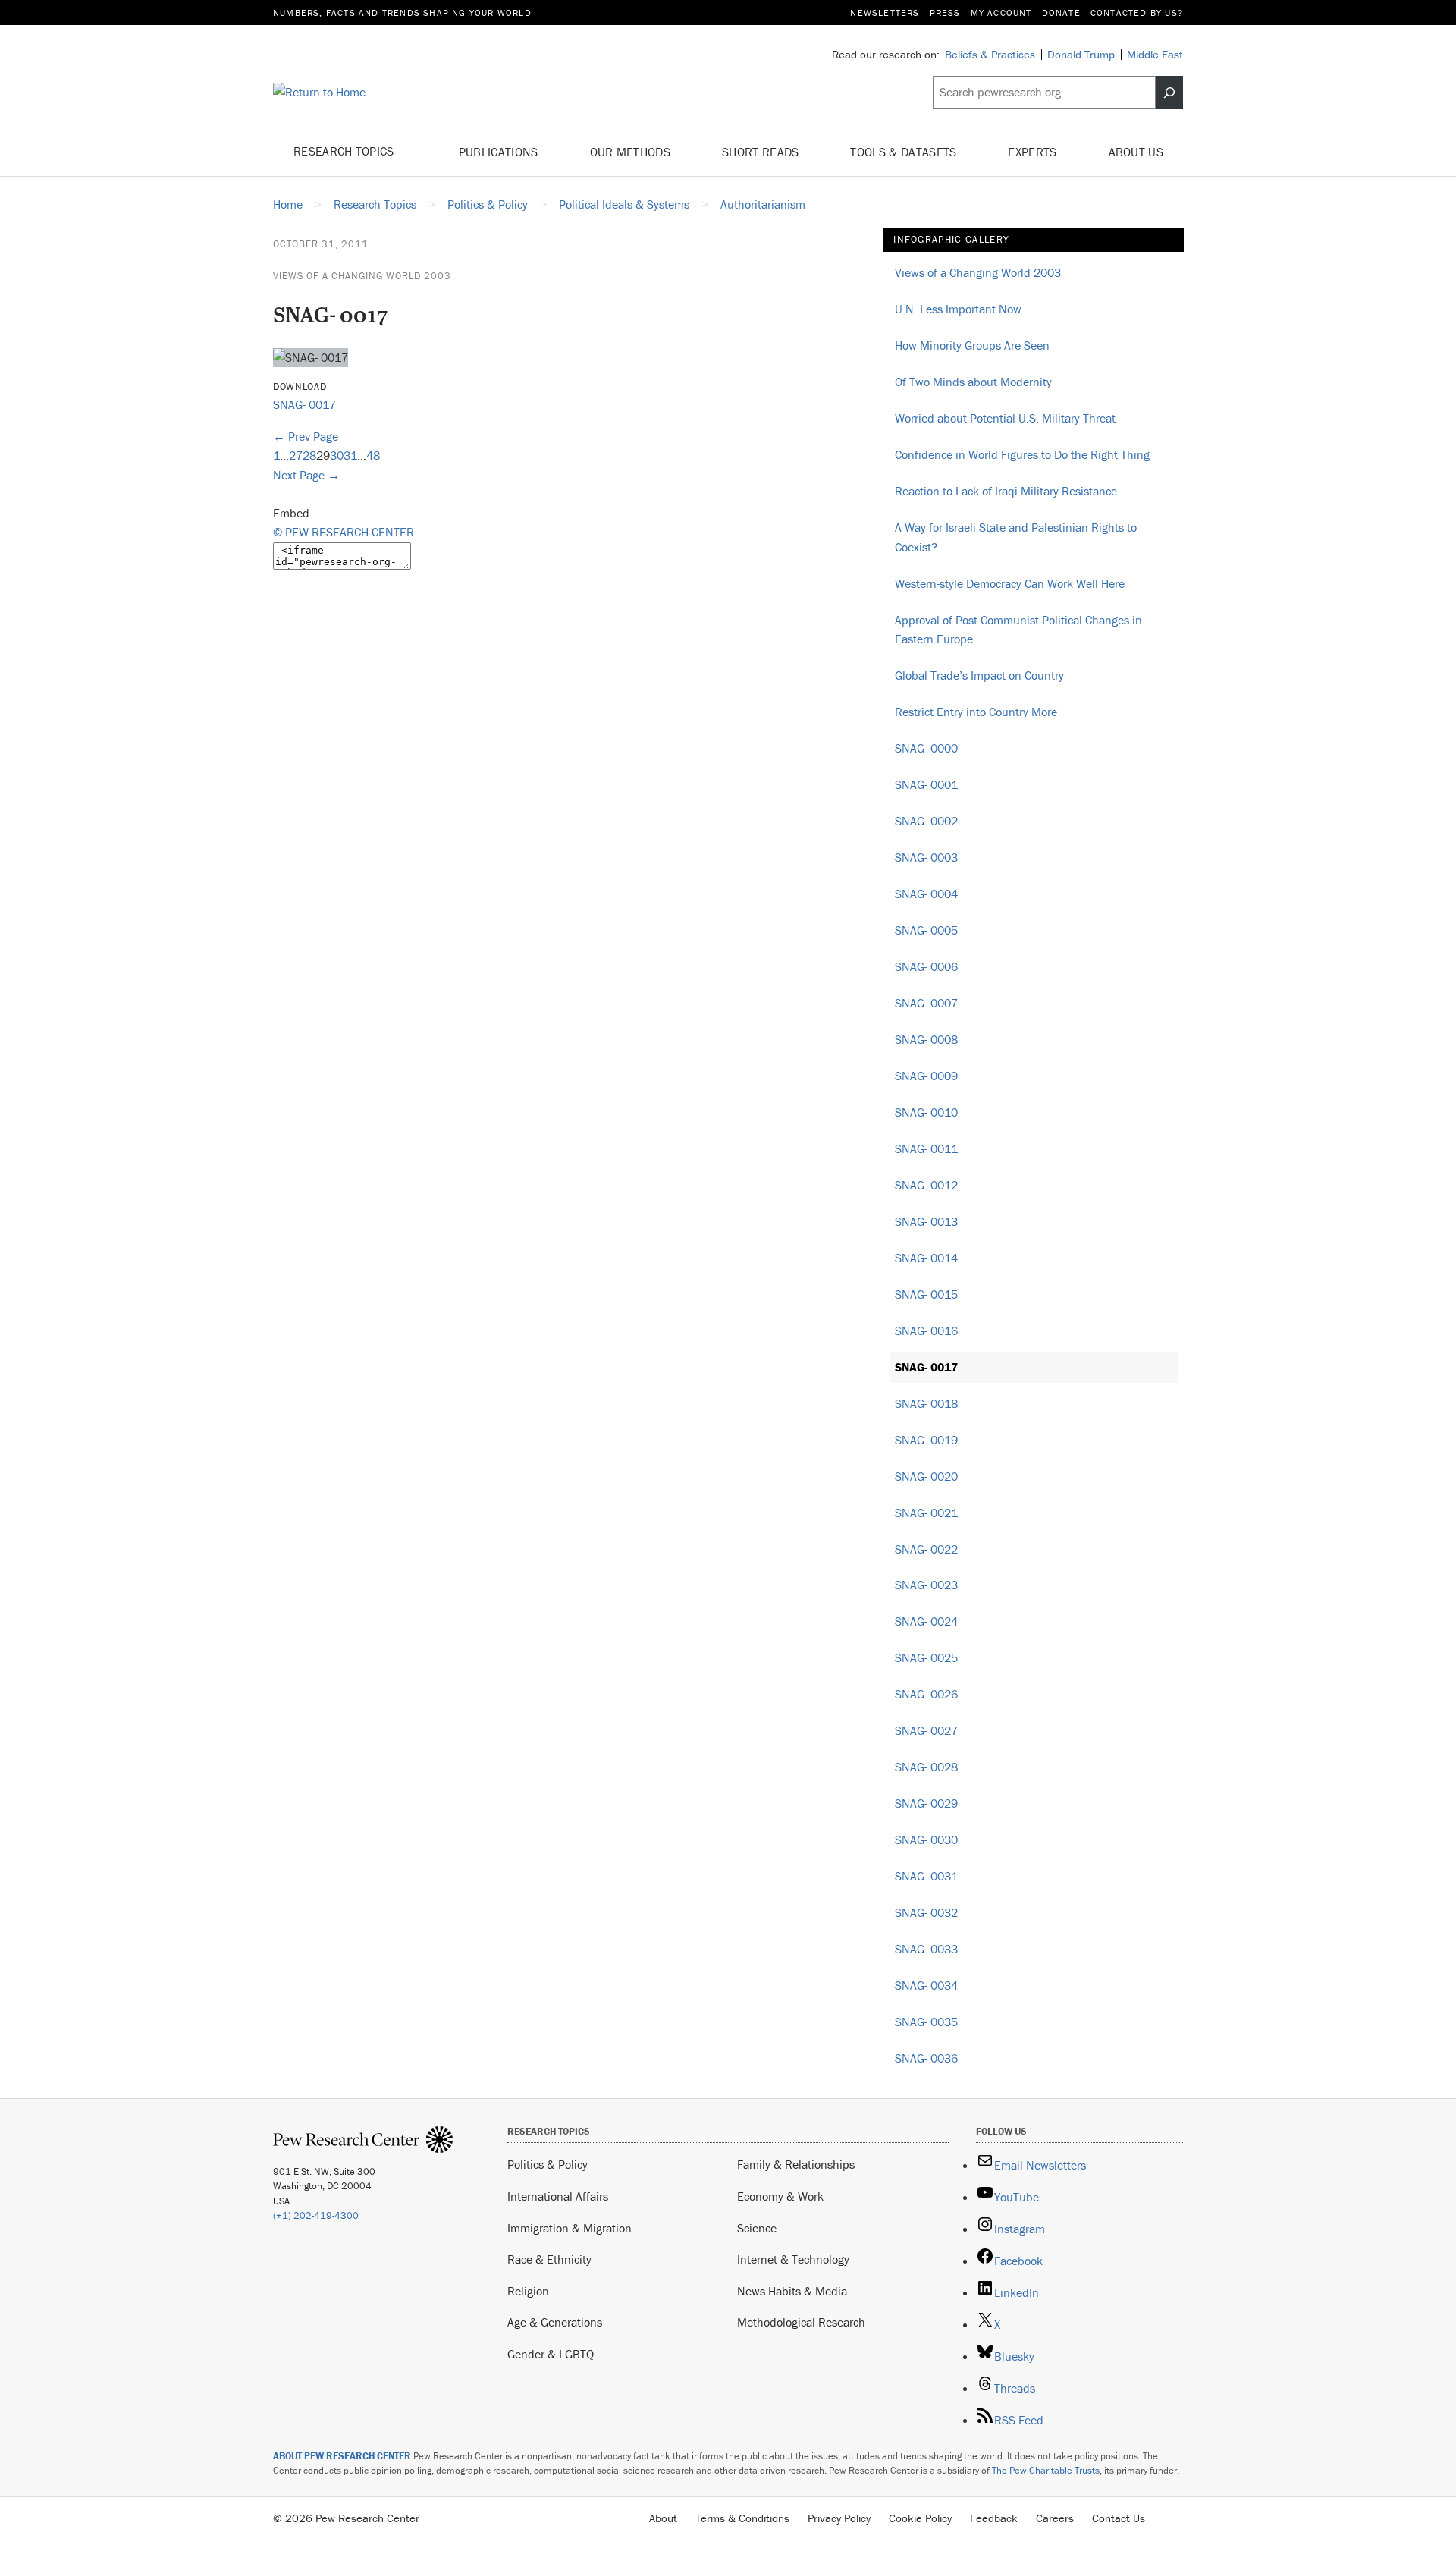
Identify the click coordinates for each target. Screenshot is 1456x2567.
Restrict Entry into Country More (976, 712)
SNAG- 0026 (926, 1694)
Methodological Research (801, 2322)
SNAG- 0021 (926, 1513)
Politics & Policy (548, 2164)
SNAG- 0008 (926, 1039)
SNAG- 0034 (926, 1985)
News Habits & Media (792, 2291)
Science (757, 2228)
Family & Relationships (796, 2164)
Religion (528, 2291)
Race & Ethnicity (549, 2259)
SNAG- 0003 (926, 857)
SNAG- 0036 (926, 2058)
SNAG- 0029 (926, 1803)
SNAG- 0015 (926, 1294)
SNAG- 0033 (926, 1949)
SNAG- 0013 (926, 1221)
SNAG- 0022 (926, 1549)
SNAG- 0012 (926, 1185)
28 (309, 455)
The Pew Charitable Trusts (1046, 2470)
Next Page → (306, 475)
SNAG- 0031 (926, 1876)
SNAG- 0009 (926, 1076)
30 (337, 455)
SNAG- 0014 (926, 1258)
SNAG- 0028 (926, 1767)
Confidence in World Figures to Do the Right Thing (1022, 454)
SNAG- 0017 (304, 404)
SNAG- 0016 (926, 1331)
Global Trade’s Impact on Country (979, 675)
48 (373, 455)
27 (296, 455)
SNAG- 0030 (926, 1840)
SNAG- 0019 (926, 1440)
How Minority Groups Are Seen (972, 345)
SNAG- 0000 (926, 748)
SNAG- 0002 (926, 821)
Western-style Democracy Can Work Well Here (1010, 583)
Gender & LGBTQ (551, 2354)
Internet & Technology (793, 2259)
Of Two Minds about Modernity (973, 382)
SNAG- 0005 (926, 930)
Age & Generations (555, 2322)
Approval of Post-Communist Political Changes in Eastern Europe (1018, 630)
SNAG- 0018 (926, 1403)
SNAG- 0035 (926, 2022)
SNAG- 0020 (926, 1476)
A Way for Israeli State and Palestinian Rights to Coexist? (1016, 537)
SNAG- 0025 (926, 1657)
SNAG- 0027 (926, 1730)
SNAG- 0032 (926, 1912)
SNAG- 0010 (926, 1112)
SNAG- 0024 (926, 1621)
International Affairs (558, 2196)
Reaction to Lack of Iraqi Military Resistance (1006, 491)
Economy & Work (780, 2196)
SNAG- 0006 (926, 966)
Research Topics (345, 151)
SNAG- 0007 (926, 1003)
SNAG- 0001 (926, 784)
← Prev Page (306, 436)
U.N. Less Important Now (958, 309)
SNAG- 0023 (926, 1585)
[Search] (1169, 93)
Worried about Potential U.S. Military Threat (1005, 418)
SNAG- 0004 (926, 894)
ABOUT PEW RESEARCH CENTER (342, 2456)
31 (350, 455)
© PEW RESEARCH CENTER (344, 532)
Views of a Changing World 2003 (362, 276)
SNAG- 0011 (926, 1148)
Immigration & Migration (570, 2228)
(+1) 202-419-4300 (316, 2215)
